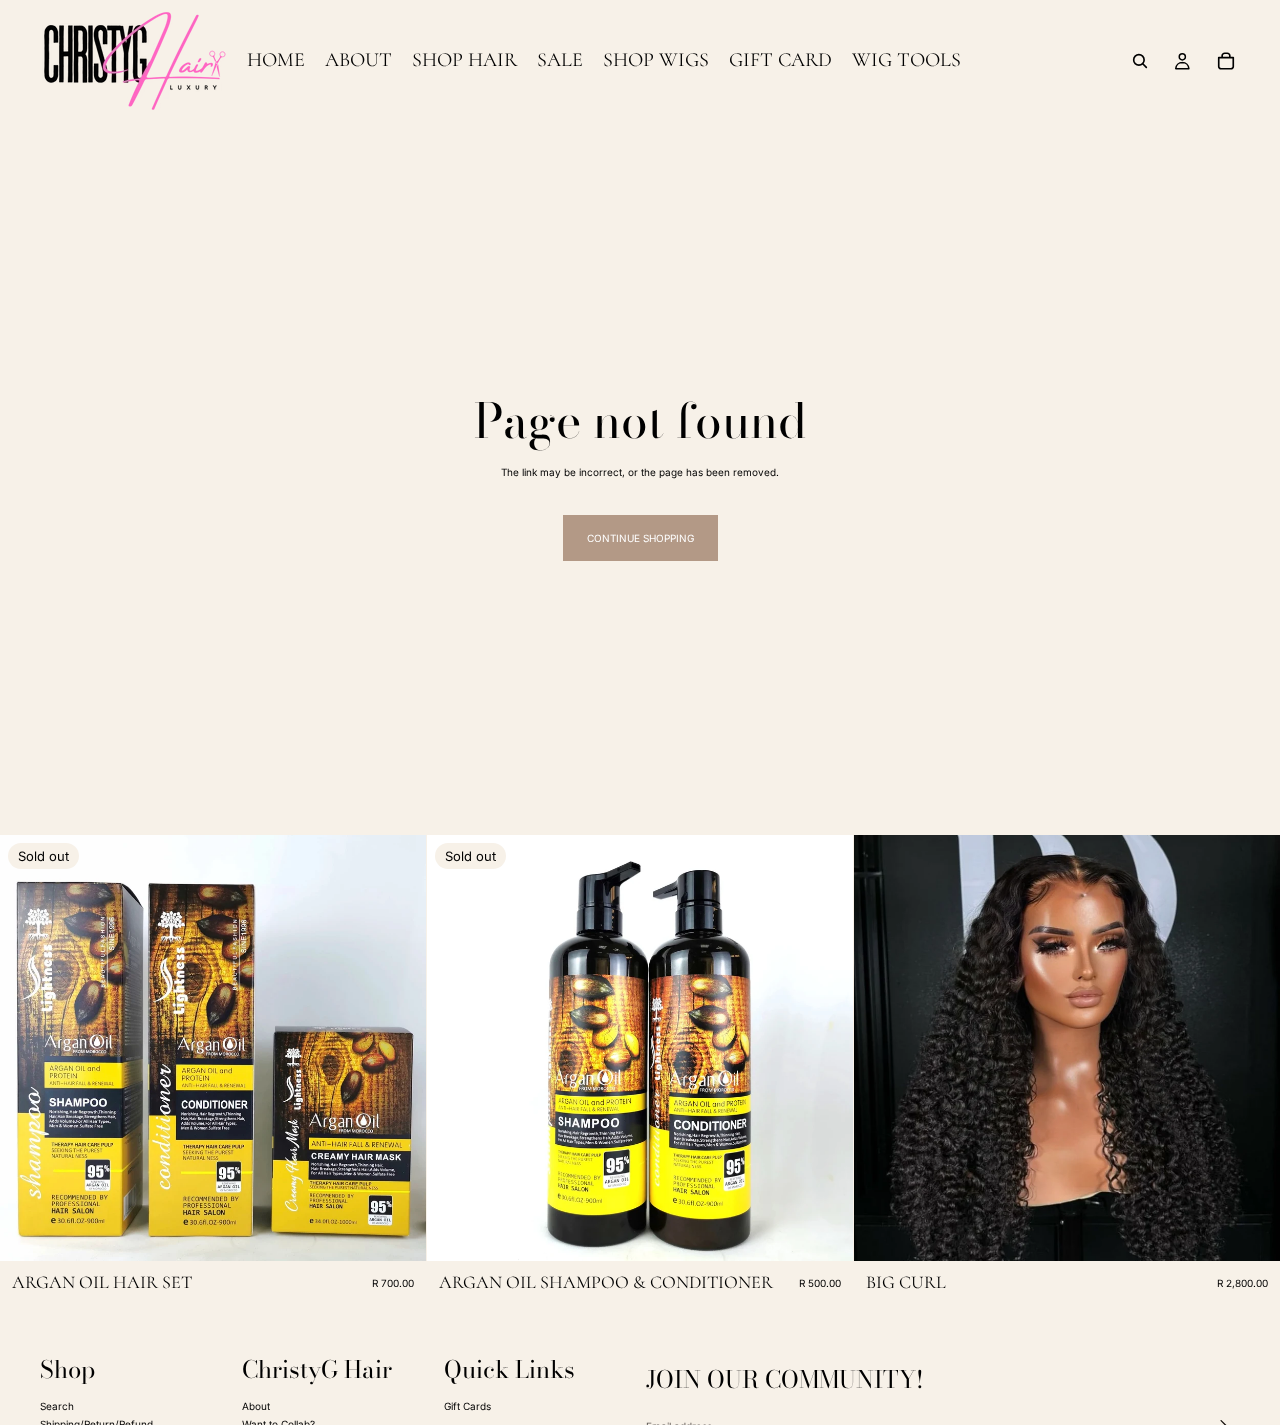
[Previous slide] (30, 1048)
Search (57, 1405)
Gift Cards (467, 1405)
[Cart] (1226, 61)
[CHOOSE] (1249, 1230)
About (256, 1405)
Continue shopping (640, 538)
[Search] (1140, 61)
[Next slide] (396, 1048)
